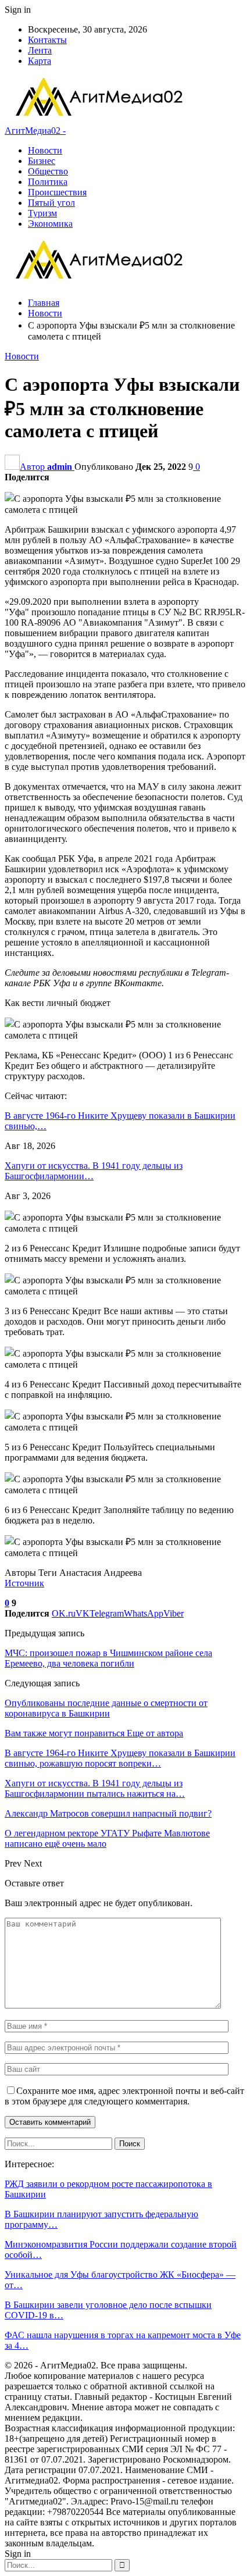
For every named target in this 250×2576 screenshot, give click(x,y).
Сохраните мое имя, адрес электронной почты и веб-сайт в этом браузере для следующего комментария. (124, 2096)
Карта (40, 61)
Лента (40, 50)
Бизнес (42, 161)
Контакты (47, 40)
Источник (24, 1583)
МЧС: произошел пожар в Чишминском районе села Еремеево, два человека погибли (108, 1658)
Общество (48, 171)
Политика (48, 182)
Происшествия (57, 192)
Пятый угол (51, 203)
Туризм (42, 213)
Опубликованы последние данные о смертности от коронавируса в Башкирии (106, 1708)
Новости (45, 150)
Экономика (50, 224)
